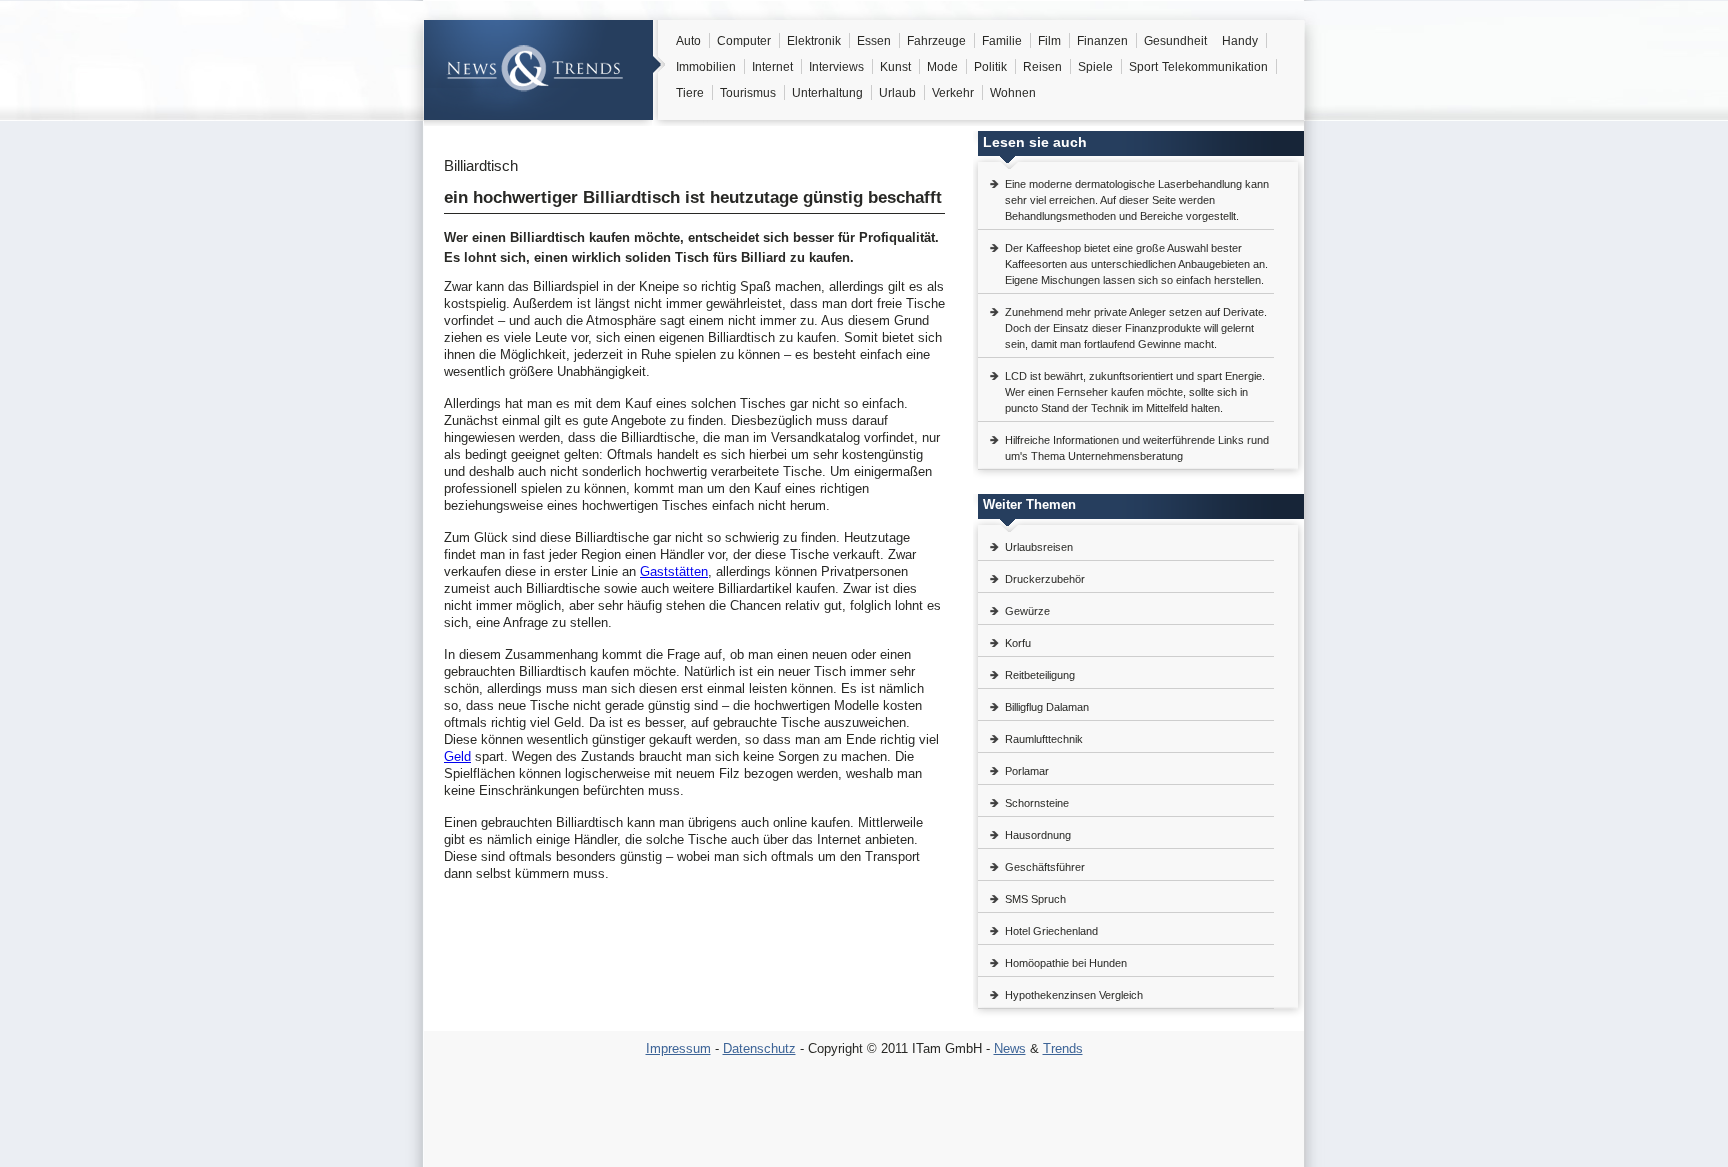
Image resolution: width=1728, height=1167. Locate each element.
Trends (1063, 1048)
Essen (874, 41)
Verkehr (953, 93)
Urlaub (897, 93)
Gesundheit (1175, 41)
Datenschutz (759, 1048)
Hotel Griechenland (1051, 931)
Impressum (678, 1048)
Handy (1240, 41)
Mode (942, 67)
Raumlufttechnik (1044, 739)
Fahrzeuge (936, 41)
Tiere (690, 93)
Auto (688, 41)
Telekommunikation (1215, 67)
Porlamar (1027, 771)
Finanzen (1102, 41)
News (1010, 1048)
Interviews (836, 67)
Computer (744, 41)
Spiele (1095, 67)
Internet (772, 67)
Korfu (1018, 643)
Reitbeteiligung (1040, 675)
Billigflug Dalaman (1047, 707)
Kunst (895, 67)
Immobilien (706, 67)
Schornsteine (1037, 803)
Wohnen (1013, 93)
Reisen (1042, 67)
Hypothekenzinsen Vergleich (1074, 995)
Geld (457, 756)
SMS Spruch (1035, 899)
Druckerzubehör (1045, 579)
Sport (1143, 67)
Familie (1002, 41)
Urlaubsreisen (1039, 547)
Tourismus (748, 93)
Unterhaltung (827, 93)
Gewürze (1027, 611)
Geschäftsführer (1045, 867)
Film (1049, 41)
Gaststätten (674, 571)
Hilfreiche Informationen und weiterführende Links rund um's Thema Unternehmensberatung (1137, 448)
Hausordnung (1038, 835)
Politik (990, 67)
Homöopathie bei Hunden (1066, 963)
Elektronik (814, 41)
